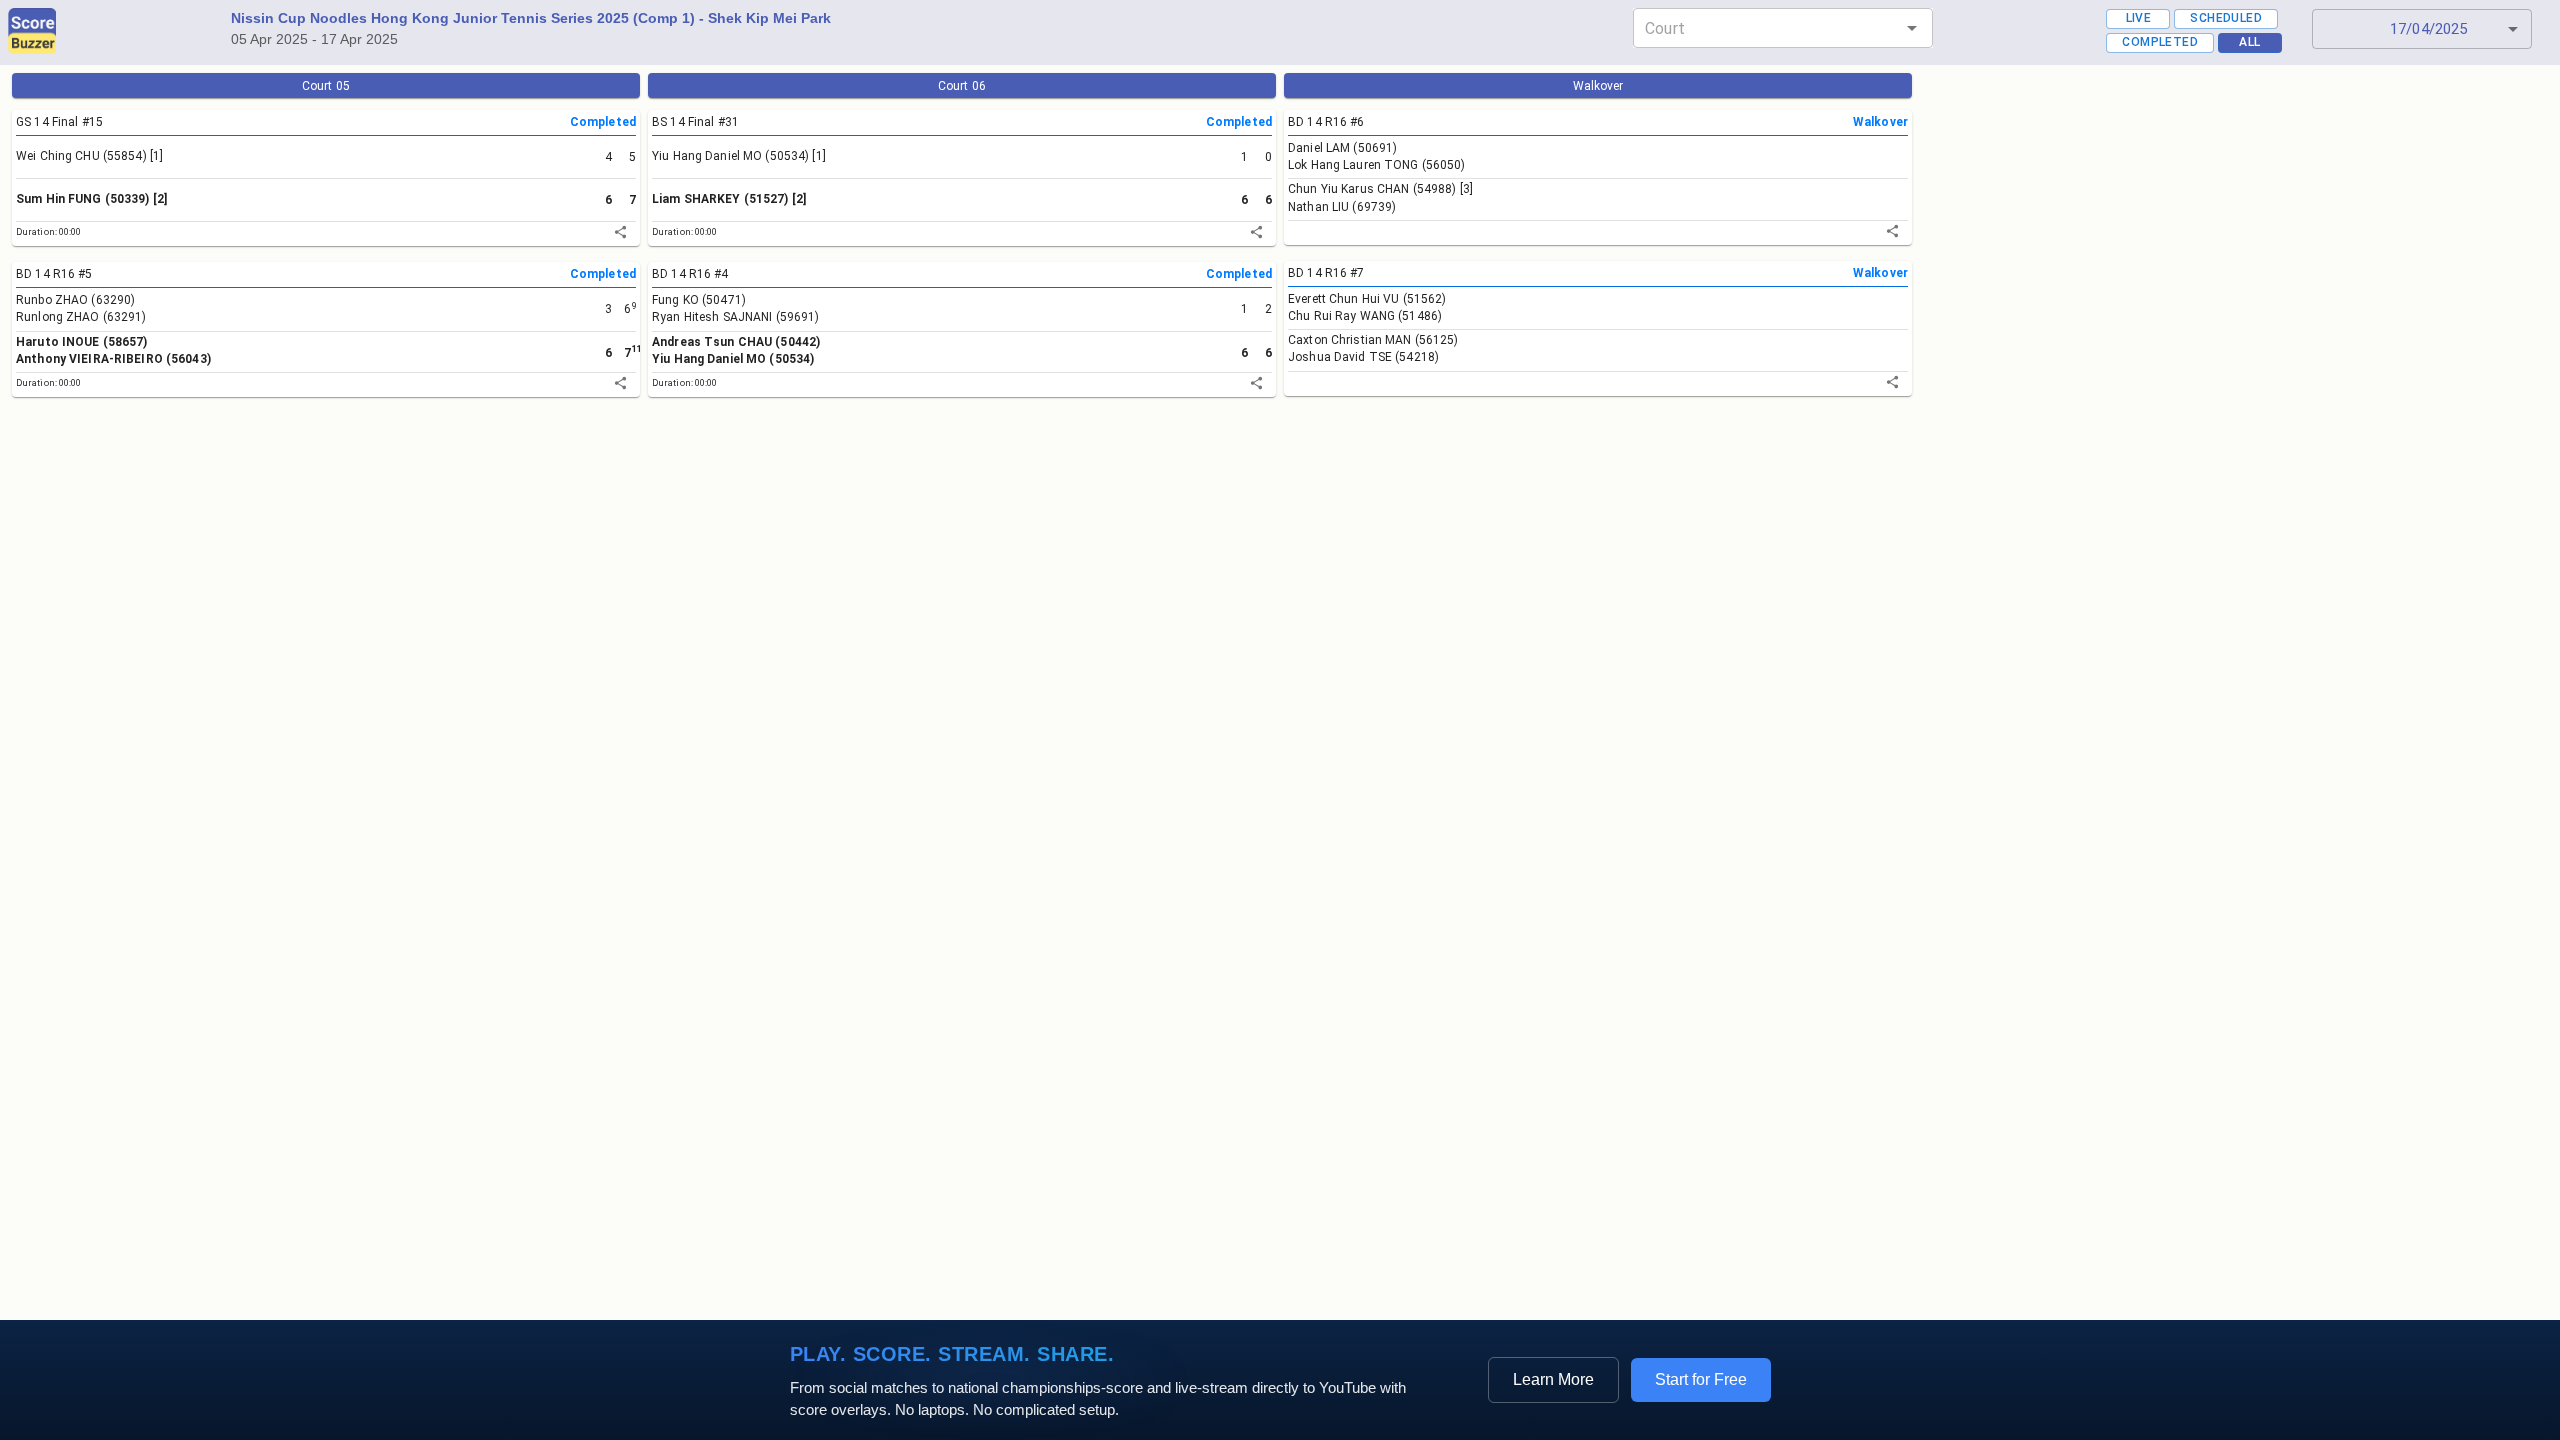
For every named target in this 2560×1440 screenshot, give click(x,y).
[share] (620, 232)
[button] (2422, 29)
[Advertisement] (608, 581)
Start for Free (1701, 1379)
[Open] (1912, 28)
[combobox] (1766, 28)
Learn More (1553, 1379)
